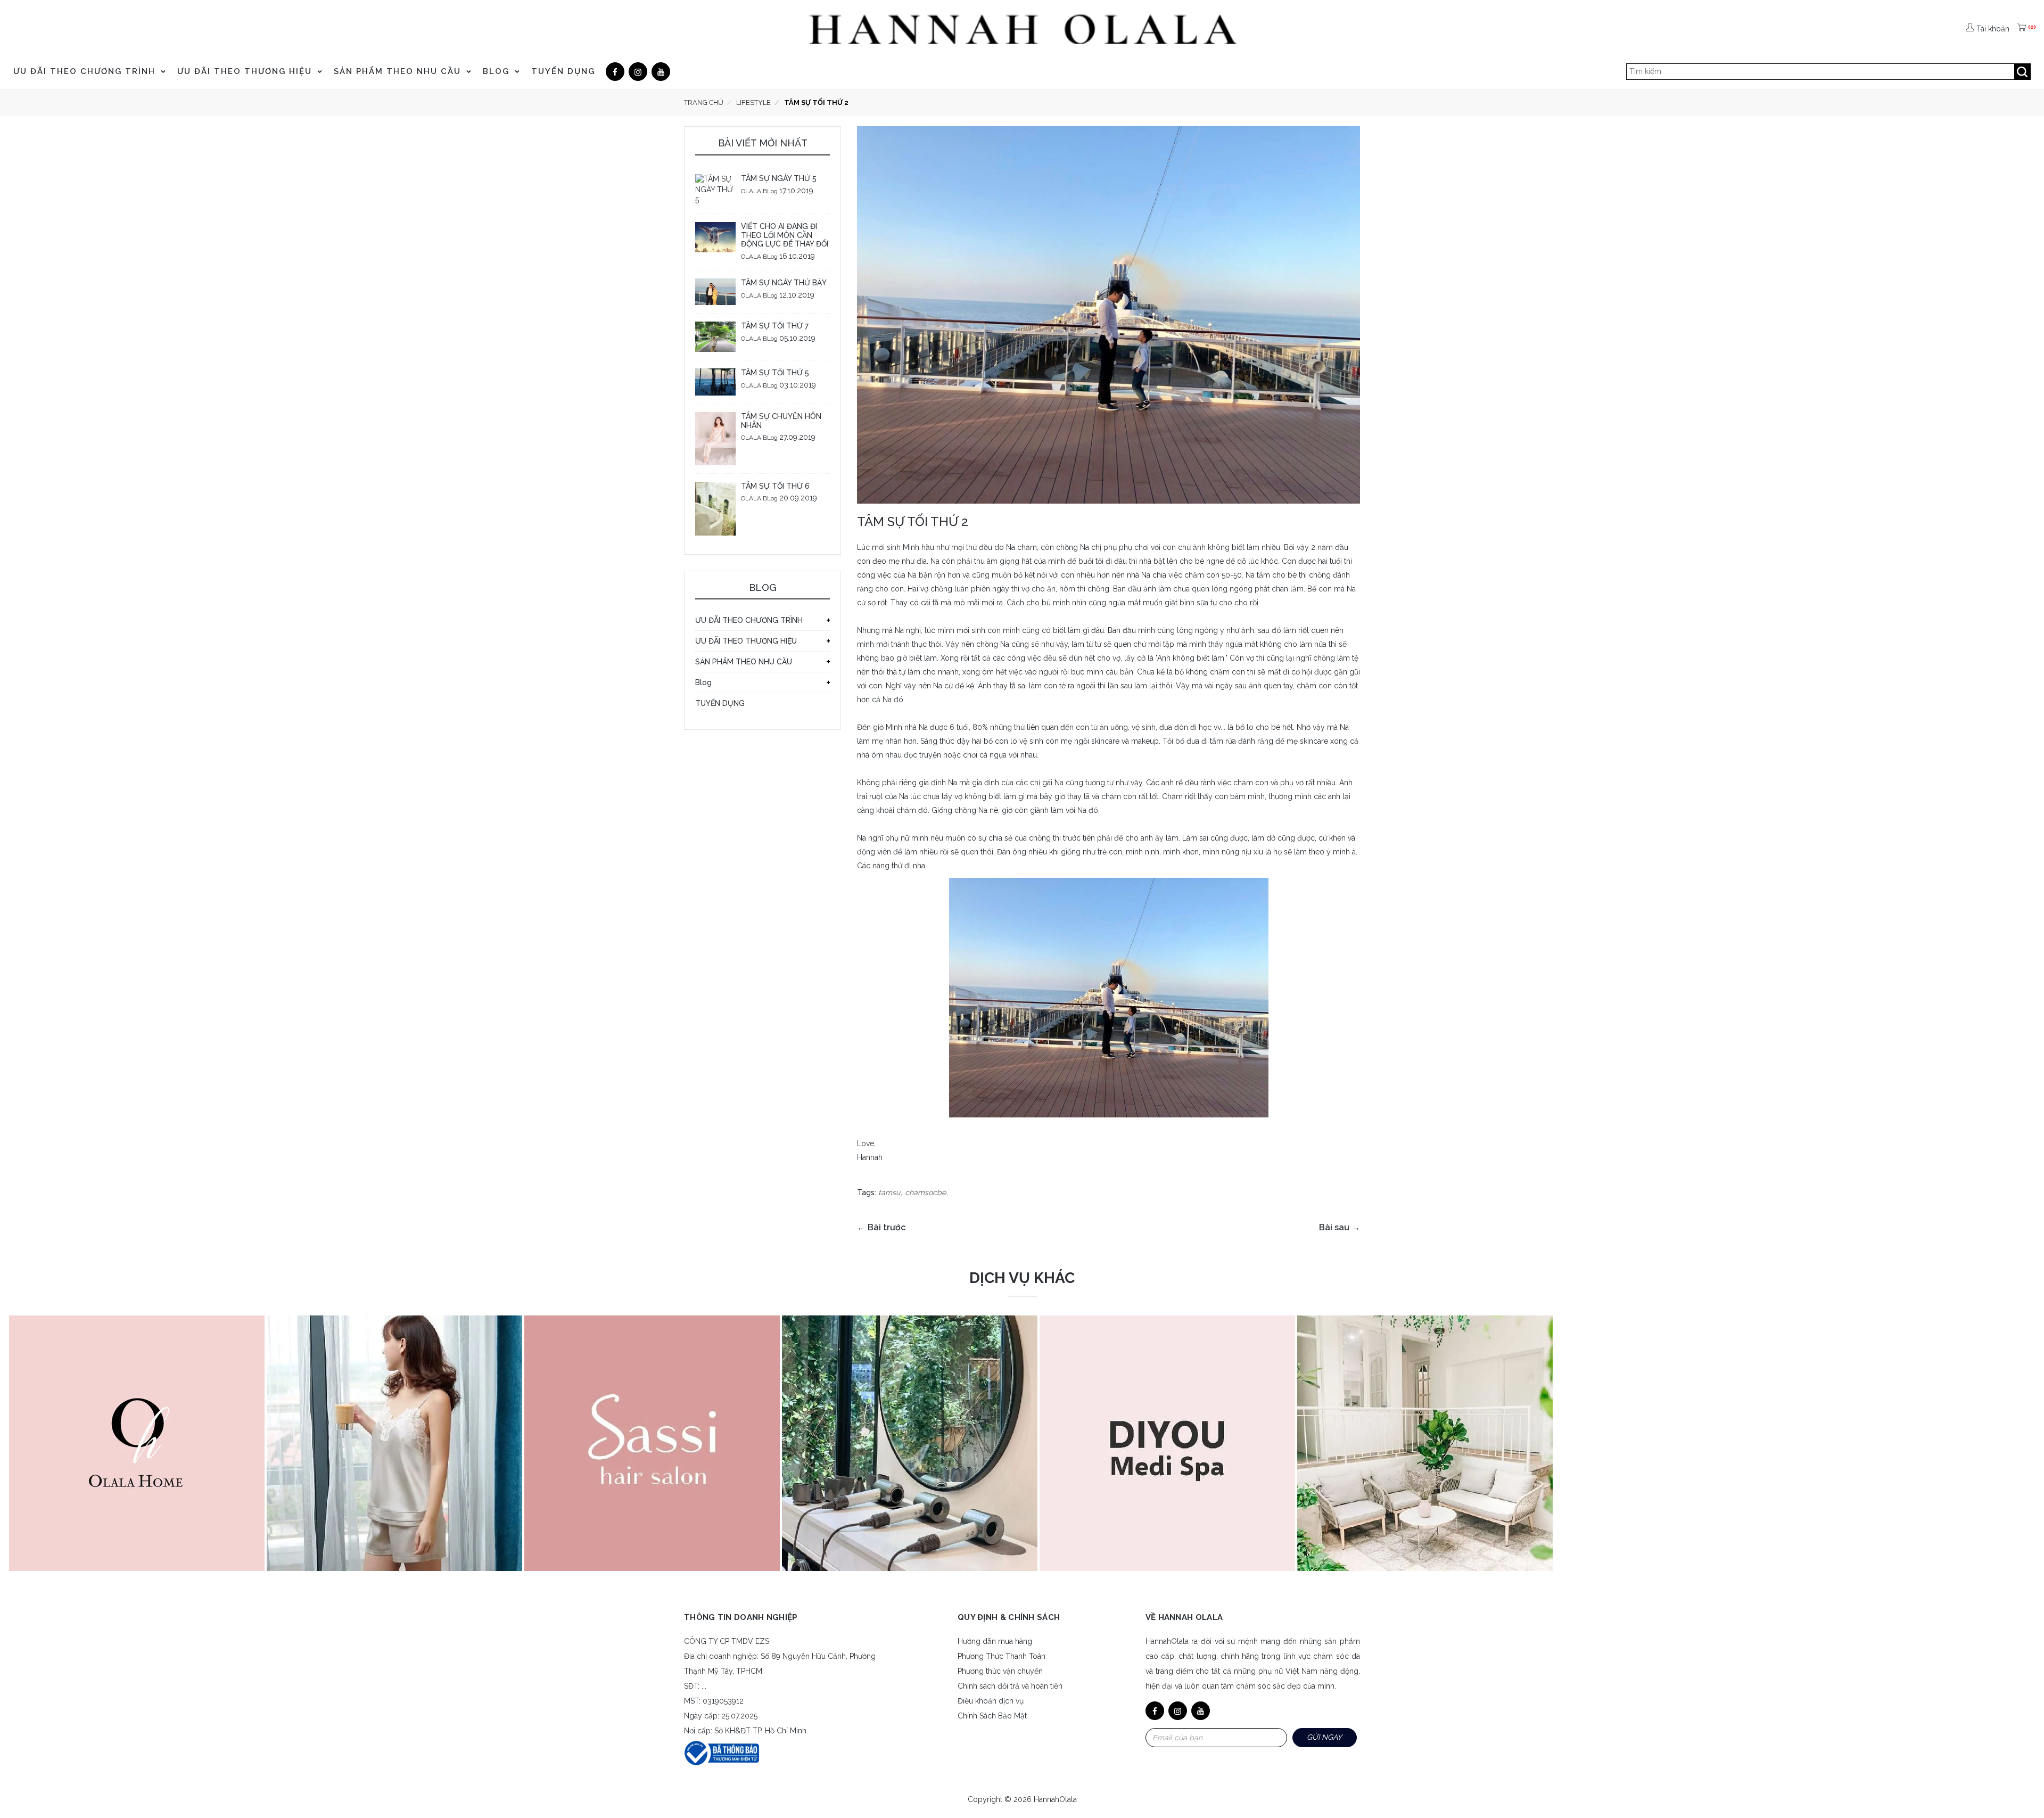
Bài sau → (1340, 1227)
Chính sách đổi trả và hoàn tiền (1010, 1686)
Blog (498, 71)
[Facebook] (615, 72)
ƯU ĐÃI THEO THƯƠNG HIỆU (246, 71)
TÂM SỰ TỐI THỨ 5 (775, 373)
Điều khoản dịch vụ (991, 1701)
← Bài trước (881, 1227)
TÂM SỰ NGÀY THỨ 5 (779, 178)
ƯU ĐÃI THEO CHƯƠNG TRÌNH (86, 71)
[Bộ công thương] (722, 1752)
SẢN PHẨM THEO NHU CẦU (399, 71)
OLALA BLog (759, 191)
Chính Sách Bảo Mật (992, 1716)
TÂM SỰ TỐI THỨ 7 (775, 326)
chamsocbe (925, 1192)
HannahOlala (1055, 1799)
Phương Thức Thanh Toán (1002, 1656)
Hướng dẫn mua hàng (995, 1641)
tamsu (889, 1192)
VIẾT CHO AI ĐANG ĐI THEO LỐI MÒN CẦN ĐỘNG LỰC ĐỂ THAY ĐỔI (785, 235)
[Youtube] (661, 72)
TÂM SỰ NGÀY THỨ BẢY (784, 283)
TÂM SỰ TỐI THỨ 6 (775, 486)
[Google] (638, 72)
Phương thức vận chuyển (1000, 1671)
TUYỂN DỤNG (563, 71)
